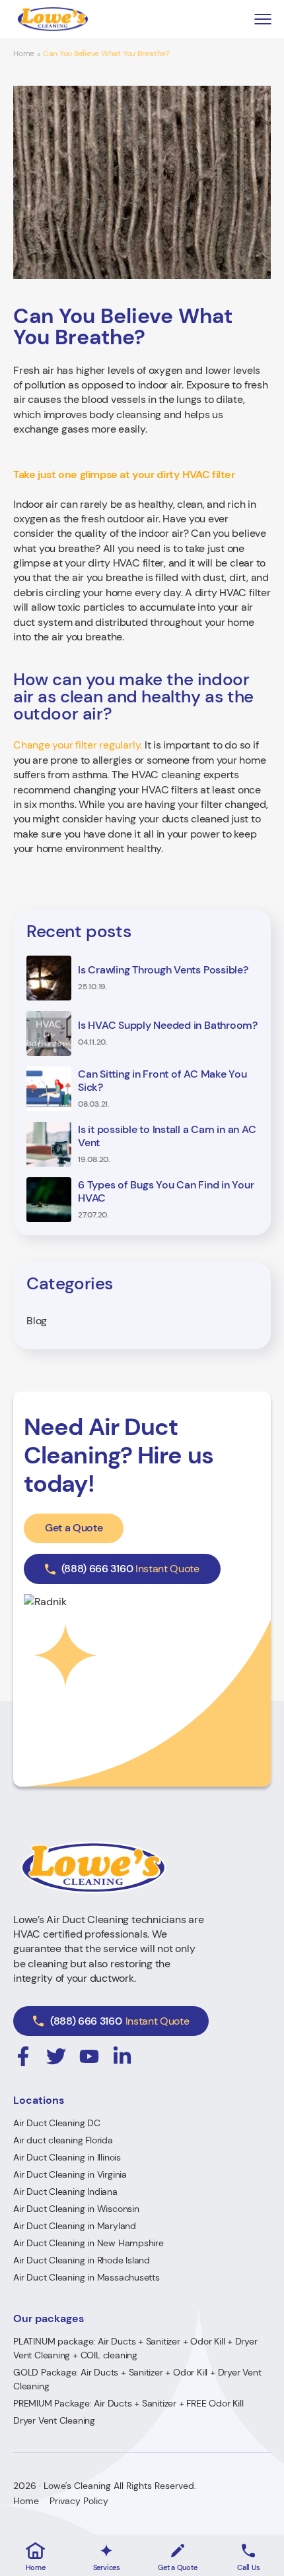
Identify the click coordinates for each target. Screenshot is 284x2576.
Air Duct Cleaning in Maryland (75, 2226)
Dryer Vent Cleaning (54, 2420)
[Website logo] (53, 19)
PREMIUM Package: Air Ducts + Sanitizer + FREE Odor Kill (128, 2403)
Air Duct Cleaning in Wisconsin (76, 2209)
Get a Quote (74, 1528)
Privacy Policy (79, 2501)
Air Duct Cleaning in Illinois (67, 2157)
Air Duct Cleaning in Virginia (70, 2174)
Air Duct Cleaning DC (57, 2123)
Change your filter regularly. (78, 745)
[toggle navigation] (263, 19)
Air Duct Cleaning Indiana (65, 2192)
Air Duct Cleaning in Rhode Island (82, 2260)
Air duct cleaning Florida (63, 2140)
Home (24, 54)
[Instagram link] (23, 2056)
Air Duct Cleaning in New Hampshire (89, 2243)
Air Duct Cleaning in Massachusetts (87, 2277)
